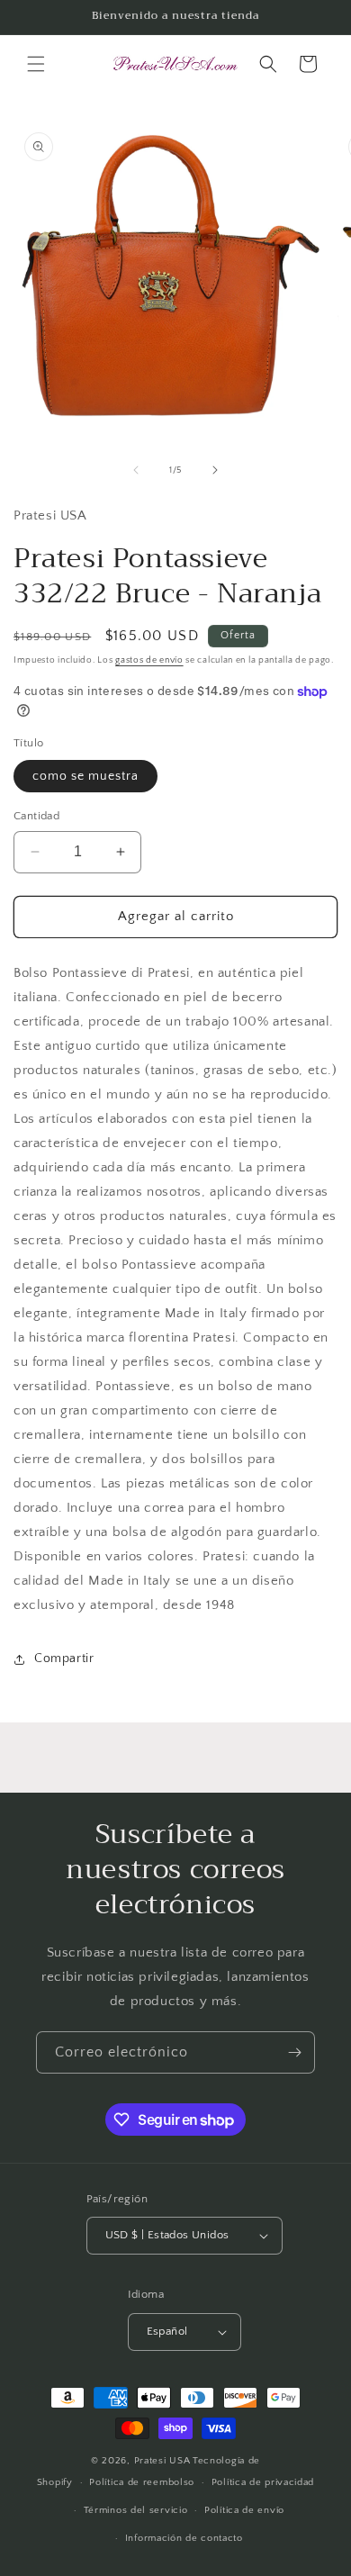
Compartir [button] (64, 1659)
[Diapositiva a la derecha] (215, 470)
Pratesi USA (162, 2461)
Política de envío (244, 2510)
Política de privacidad (263, 2482)
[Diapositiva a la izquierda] (136, 470)
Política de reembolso (142, 2482)
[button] (36, 64)
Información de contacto (184, 2538)
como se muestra (85, 776)
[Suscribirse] (294, 2052)
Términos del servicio (136, 2510)
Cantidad (36, 816)
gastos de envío (149, 660)
